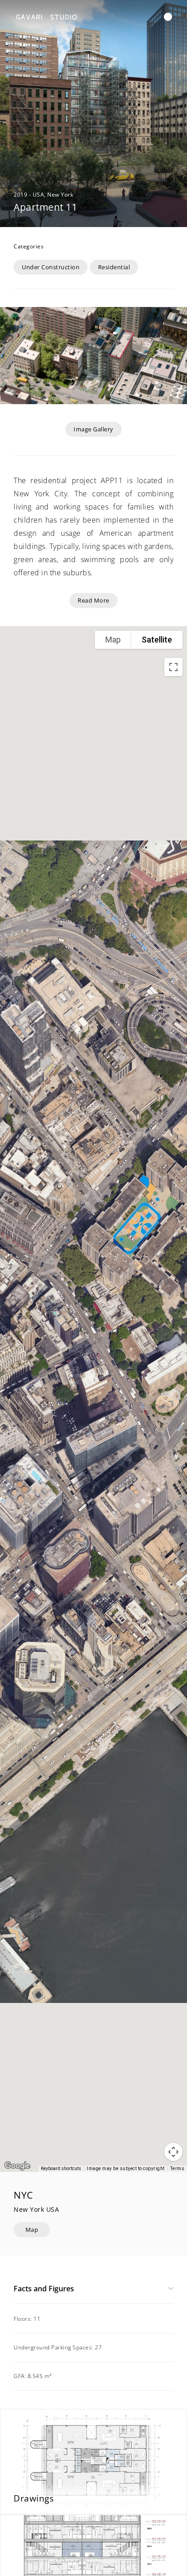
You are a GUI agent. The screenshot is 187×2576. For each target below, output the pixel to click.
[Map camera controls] (173, 2152)
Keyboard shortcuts (61, 2168)
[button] (168, 17)
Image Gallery (93, 429)
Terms (177, 2168)
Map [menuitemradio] (113, 640)
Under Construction (51, 267)
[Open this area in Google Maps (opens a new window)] (17, 2166)
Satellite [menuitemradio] (157, 640)
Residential (114, 267)
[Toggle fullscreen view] (173, 667)
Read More (93, 600)
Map (32, 2230)
